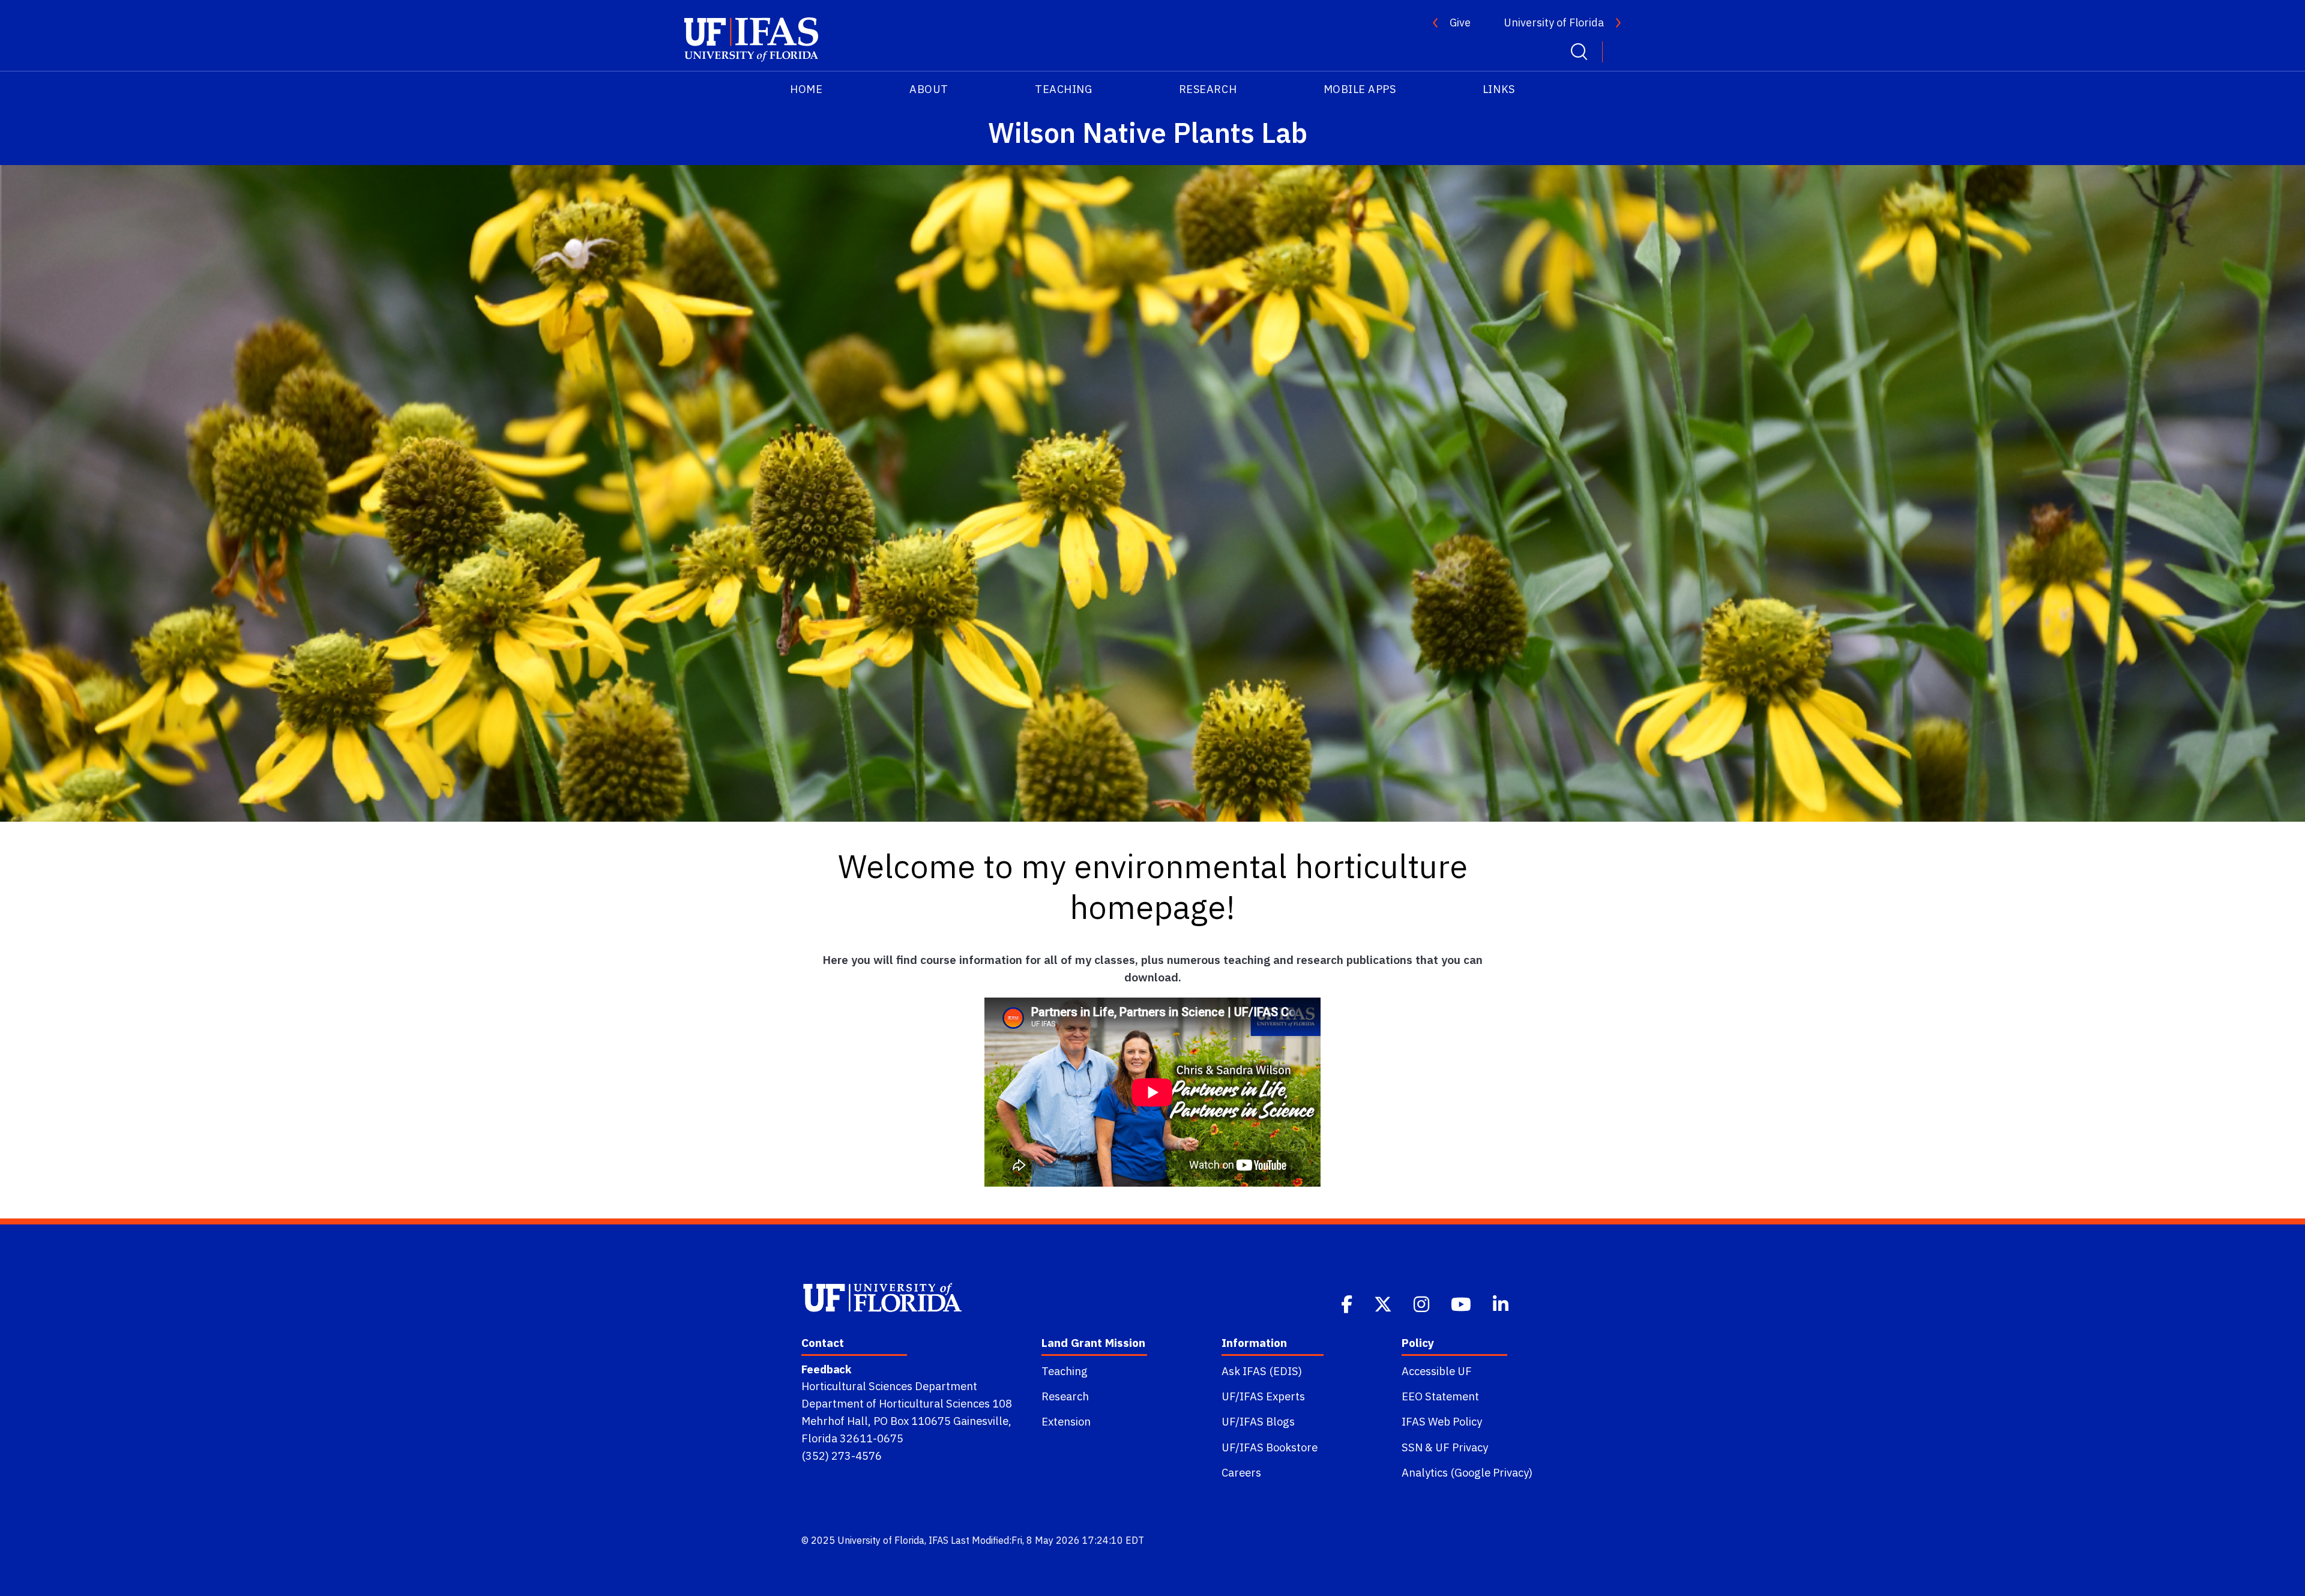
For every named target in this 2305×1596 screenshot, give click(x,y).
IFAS (939, 1540)
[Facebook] (1348, 1303)
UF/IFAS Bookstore (1270, 1447)
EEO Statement (1440, 1396)
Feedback (826, 1369)
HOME (806, 89)
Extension (1066, 1421)
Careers (1241, 1472)
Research (1208, 89)
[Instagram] (1423, 1303)
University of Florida (1554, 23)
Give (1460, 23)
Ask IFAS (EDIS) (1262, 1371)
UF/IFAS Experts (1263, 1396)
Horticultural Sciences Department (889, 1386)
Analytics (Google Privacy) (1467, 1472)
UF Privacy (1462, 1447)
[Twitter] (1384, 1303)
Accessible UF (1437, 1371)
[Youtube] (1462, 1303)
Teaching (1063, 89)
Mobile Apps (1360, 89)
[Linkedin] (1502, 1303)
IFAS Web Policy (1442, 1421)
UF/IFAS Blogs (1258, 1421)
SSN (1412, 1447)
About (929, 89)
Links (1499, 89)
